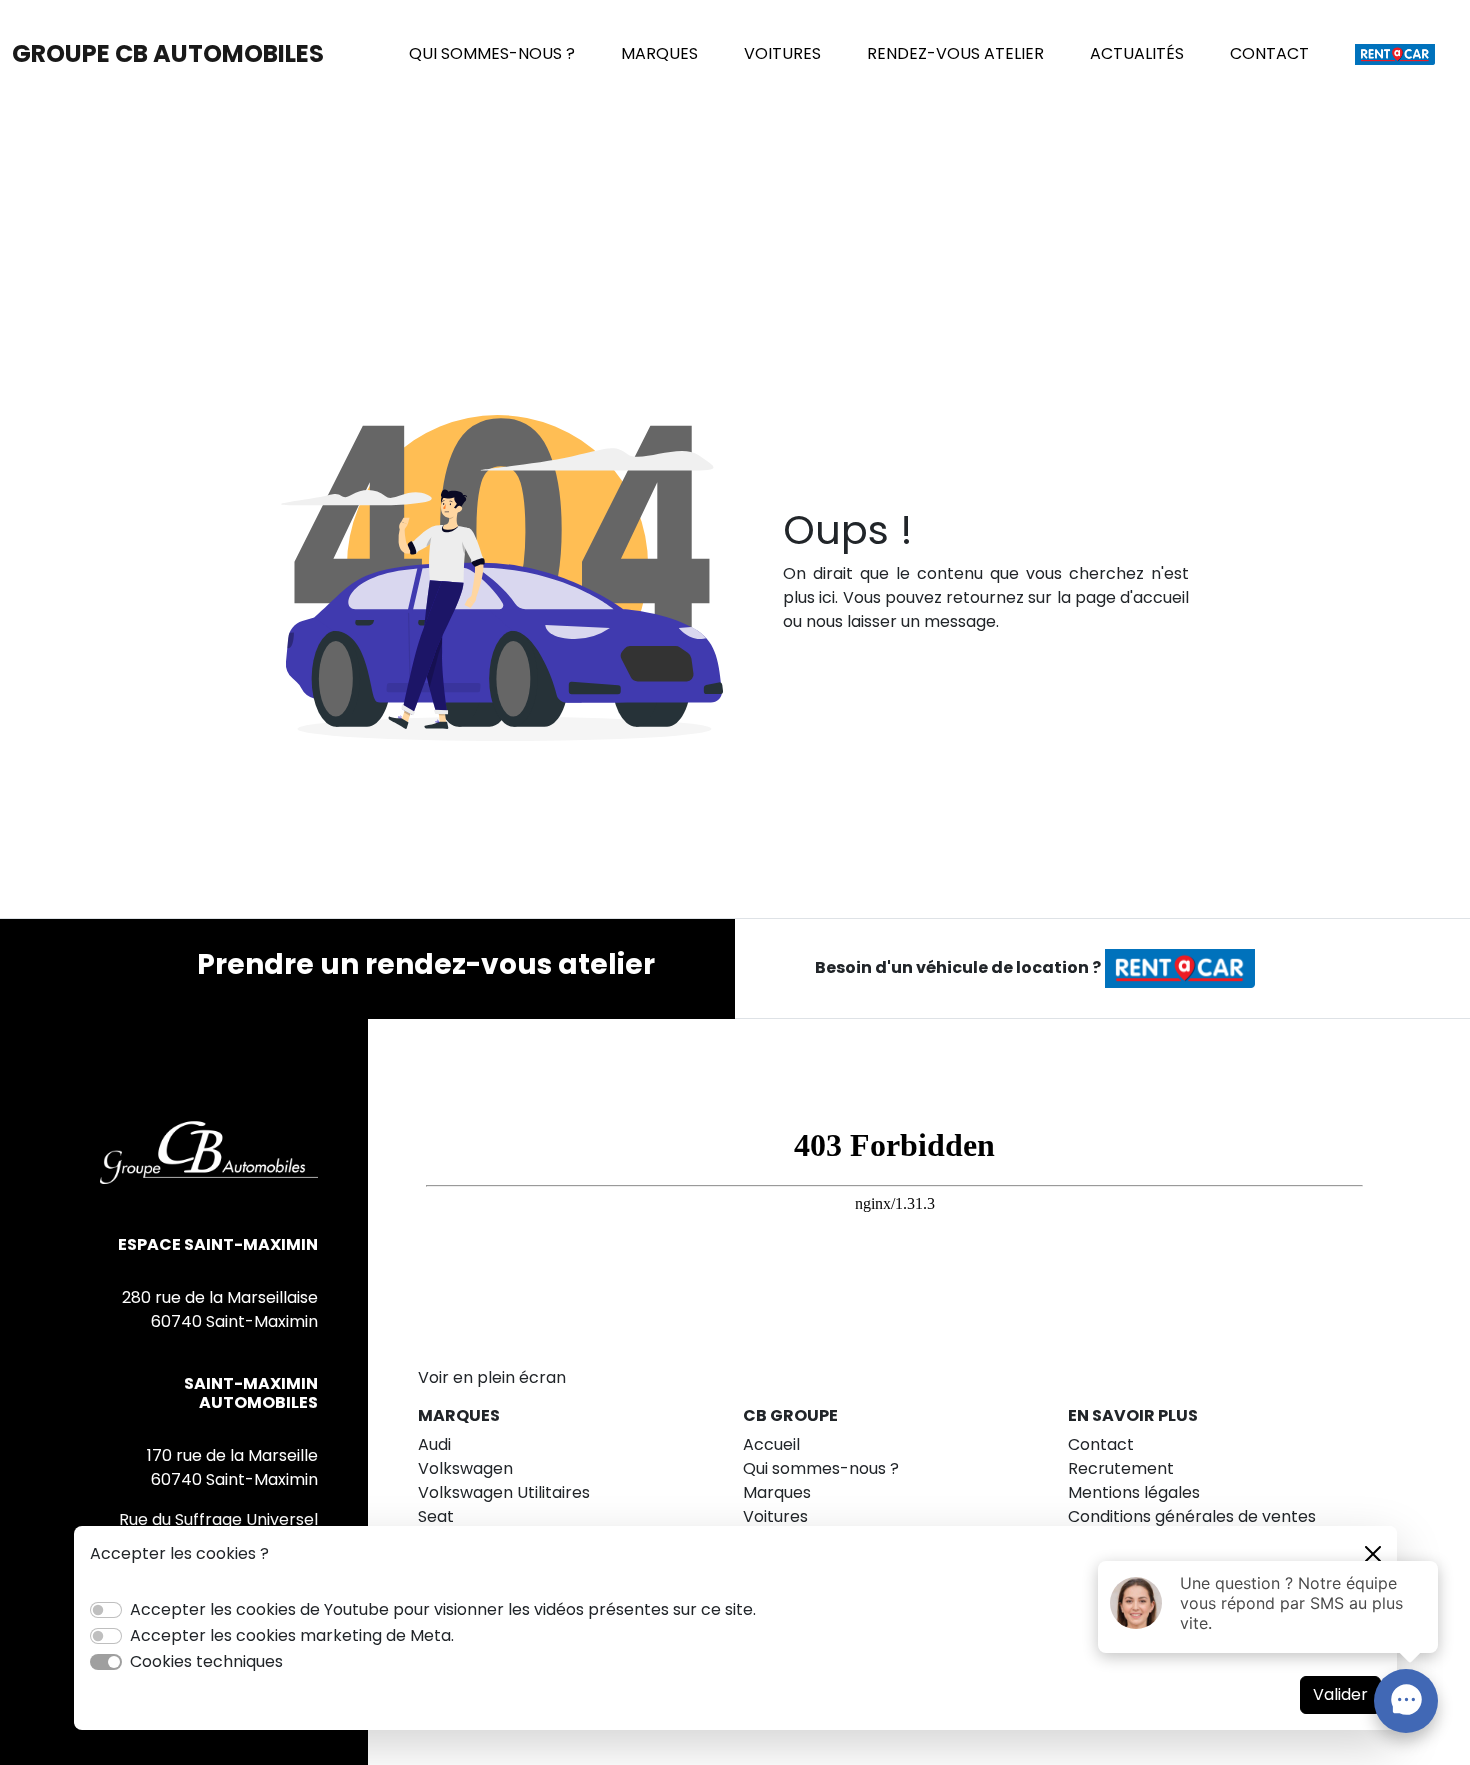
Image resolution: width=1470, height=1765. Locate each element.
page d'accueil (1132, 597)
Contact (1101, 1444)
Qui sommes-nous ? (821, 1468)
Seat (436, 1516)
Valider (1340, 1694)
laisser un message (921, 621)
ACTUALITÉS (1137, 53)
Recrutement (1121, 1468)
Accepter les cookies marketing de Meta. (292, 1635)
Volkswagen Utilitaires (504, 1492)
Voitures (775, 1516)
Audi (434, 1444)
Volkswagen (465, 1468)
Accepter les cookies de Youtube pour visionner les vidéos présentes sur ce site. (443, 1609)
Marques (777, 1492)
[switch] (106, 1610)
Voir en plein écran (492, 1377)
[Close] (1373, 1554)
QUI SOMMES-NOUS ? (492, 53)
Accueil (771, 1444)
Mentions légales (1134, 1492)
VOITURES (782, 53)
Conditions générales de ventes (1192, 1516)
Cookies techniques (206, 1661)
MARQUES (659, 53)
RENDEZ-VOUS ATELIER (955, 53)
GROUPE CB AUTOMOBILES (168, 53)
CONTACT (1269, 53)
